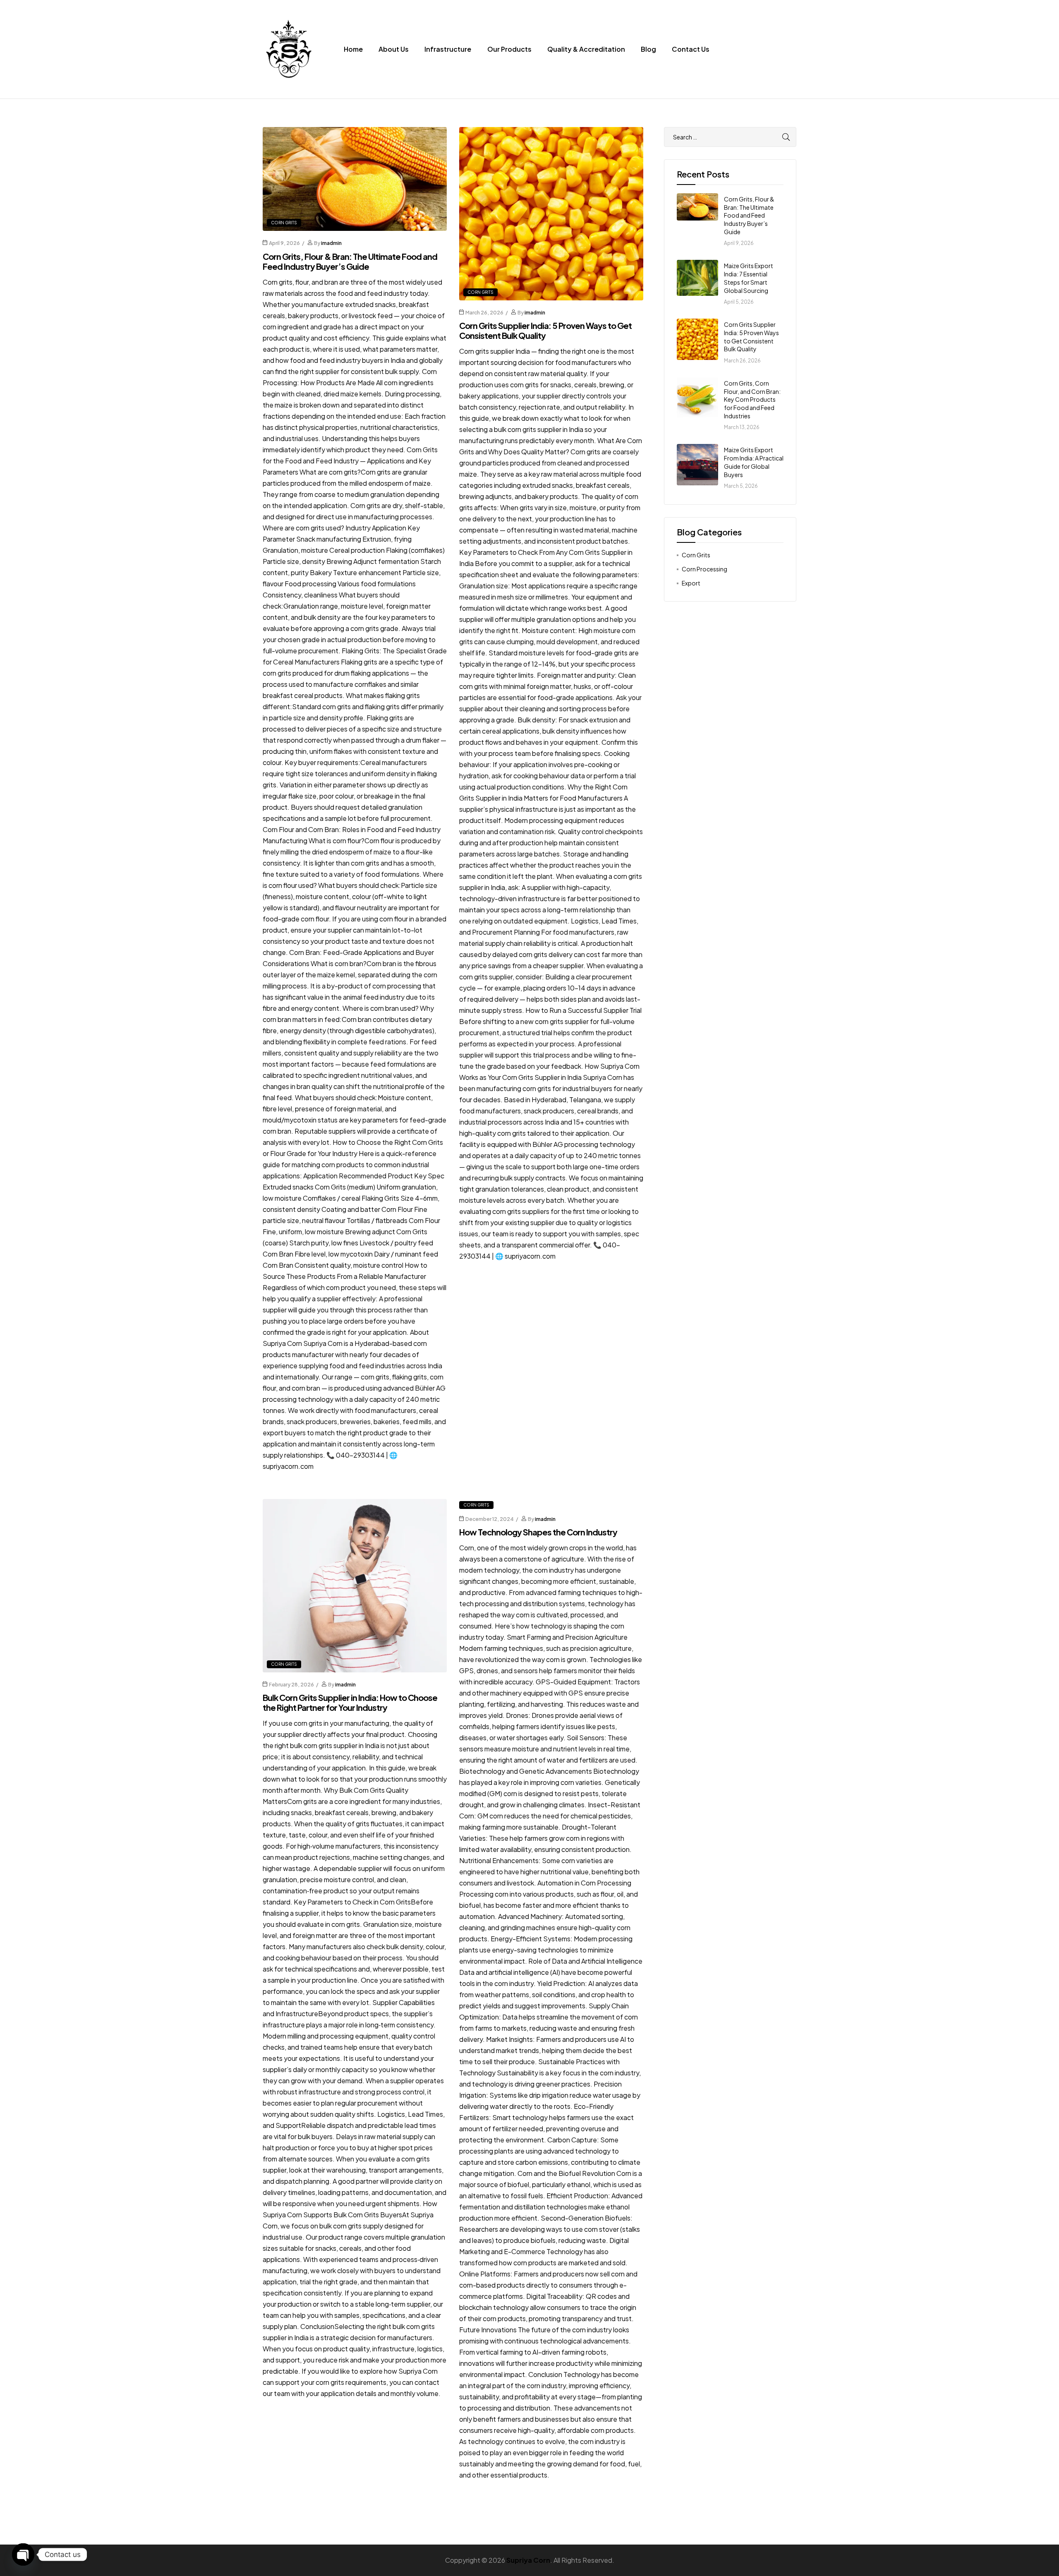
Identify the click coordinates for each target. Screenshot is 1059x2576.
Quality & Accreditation (586, 49)
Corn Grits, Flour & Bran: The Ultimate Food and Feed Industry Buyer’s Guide (350, 261)
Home (353, 49)
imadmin (331, 243)
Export (691, 583)
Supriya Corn (528, 2560)
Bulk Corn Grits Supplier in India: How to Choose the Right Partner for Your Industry (350, 1702)
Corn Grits (284, 223)
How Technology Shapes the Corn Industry (538, 1532)
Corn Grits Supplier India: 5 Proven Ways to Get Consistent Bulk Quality (545, 330)
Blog (648, 49)
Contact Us (691, 49)
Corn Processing (704, 569)
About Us (394, 49)
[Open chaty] (23, 2554)
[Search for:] (730, 137)
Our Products (509, 49)
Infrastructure (448, 49)
